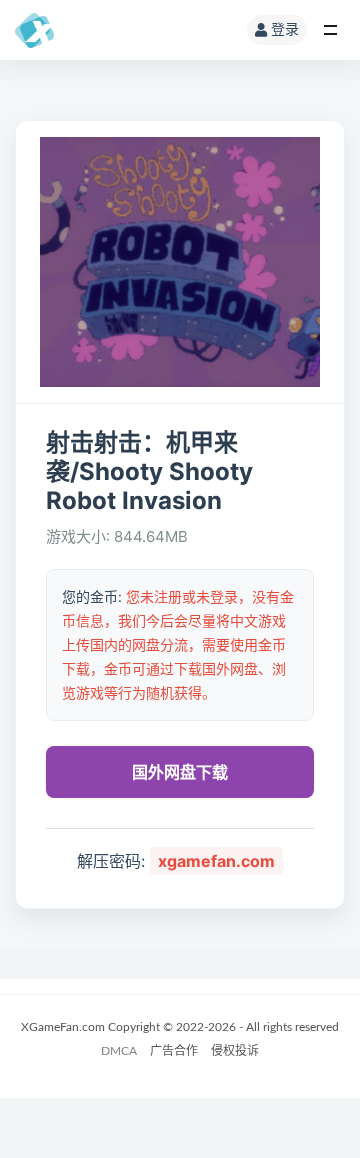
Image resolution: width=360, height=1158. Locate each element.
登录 (285, 30)
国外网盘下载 (180, 772)
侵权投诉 (235, 1051)
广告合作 (174, 1051)
